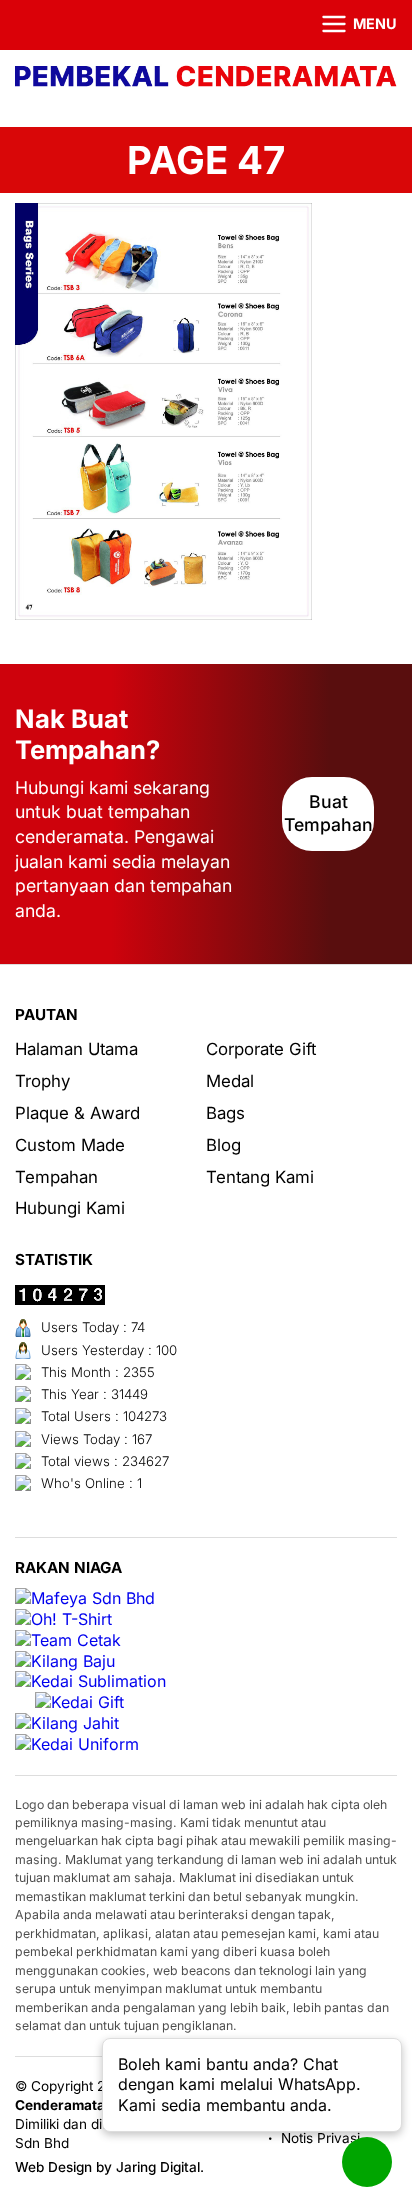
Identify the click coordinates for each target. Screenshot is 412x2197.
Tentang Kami (260, 1177)
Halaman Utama (76, 1049)
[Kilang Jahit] (67, 1723)
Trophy (42, 1081)
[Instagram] (54, 25)
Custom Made (70, 1145)
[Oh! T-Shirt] (63, 1619)
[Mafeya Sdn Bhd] (85, 1598)
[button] (347, 25)
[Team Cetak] (68, 1640)
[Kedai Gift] (79, 1702)
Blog (223, 1145)
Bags (225, 1113)
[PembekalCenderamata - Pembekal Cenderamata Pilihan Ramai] (206, 78)
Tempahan (56, 1177)
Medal (230, 1081)
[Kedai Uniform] (77, 1744)
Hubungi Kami (70, 1208)
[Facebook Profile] (27, 25)
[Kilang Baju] (65, 1661)
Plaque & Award (77, 1113)
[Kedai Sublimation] (90, 1681)
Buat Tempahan (328, 813)
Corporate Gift (261, 1049)
